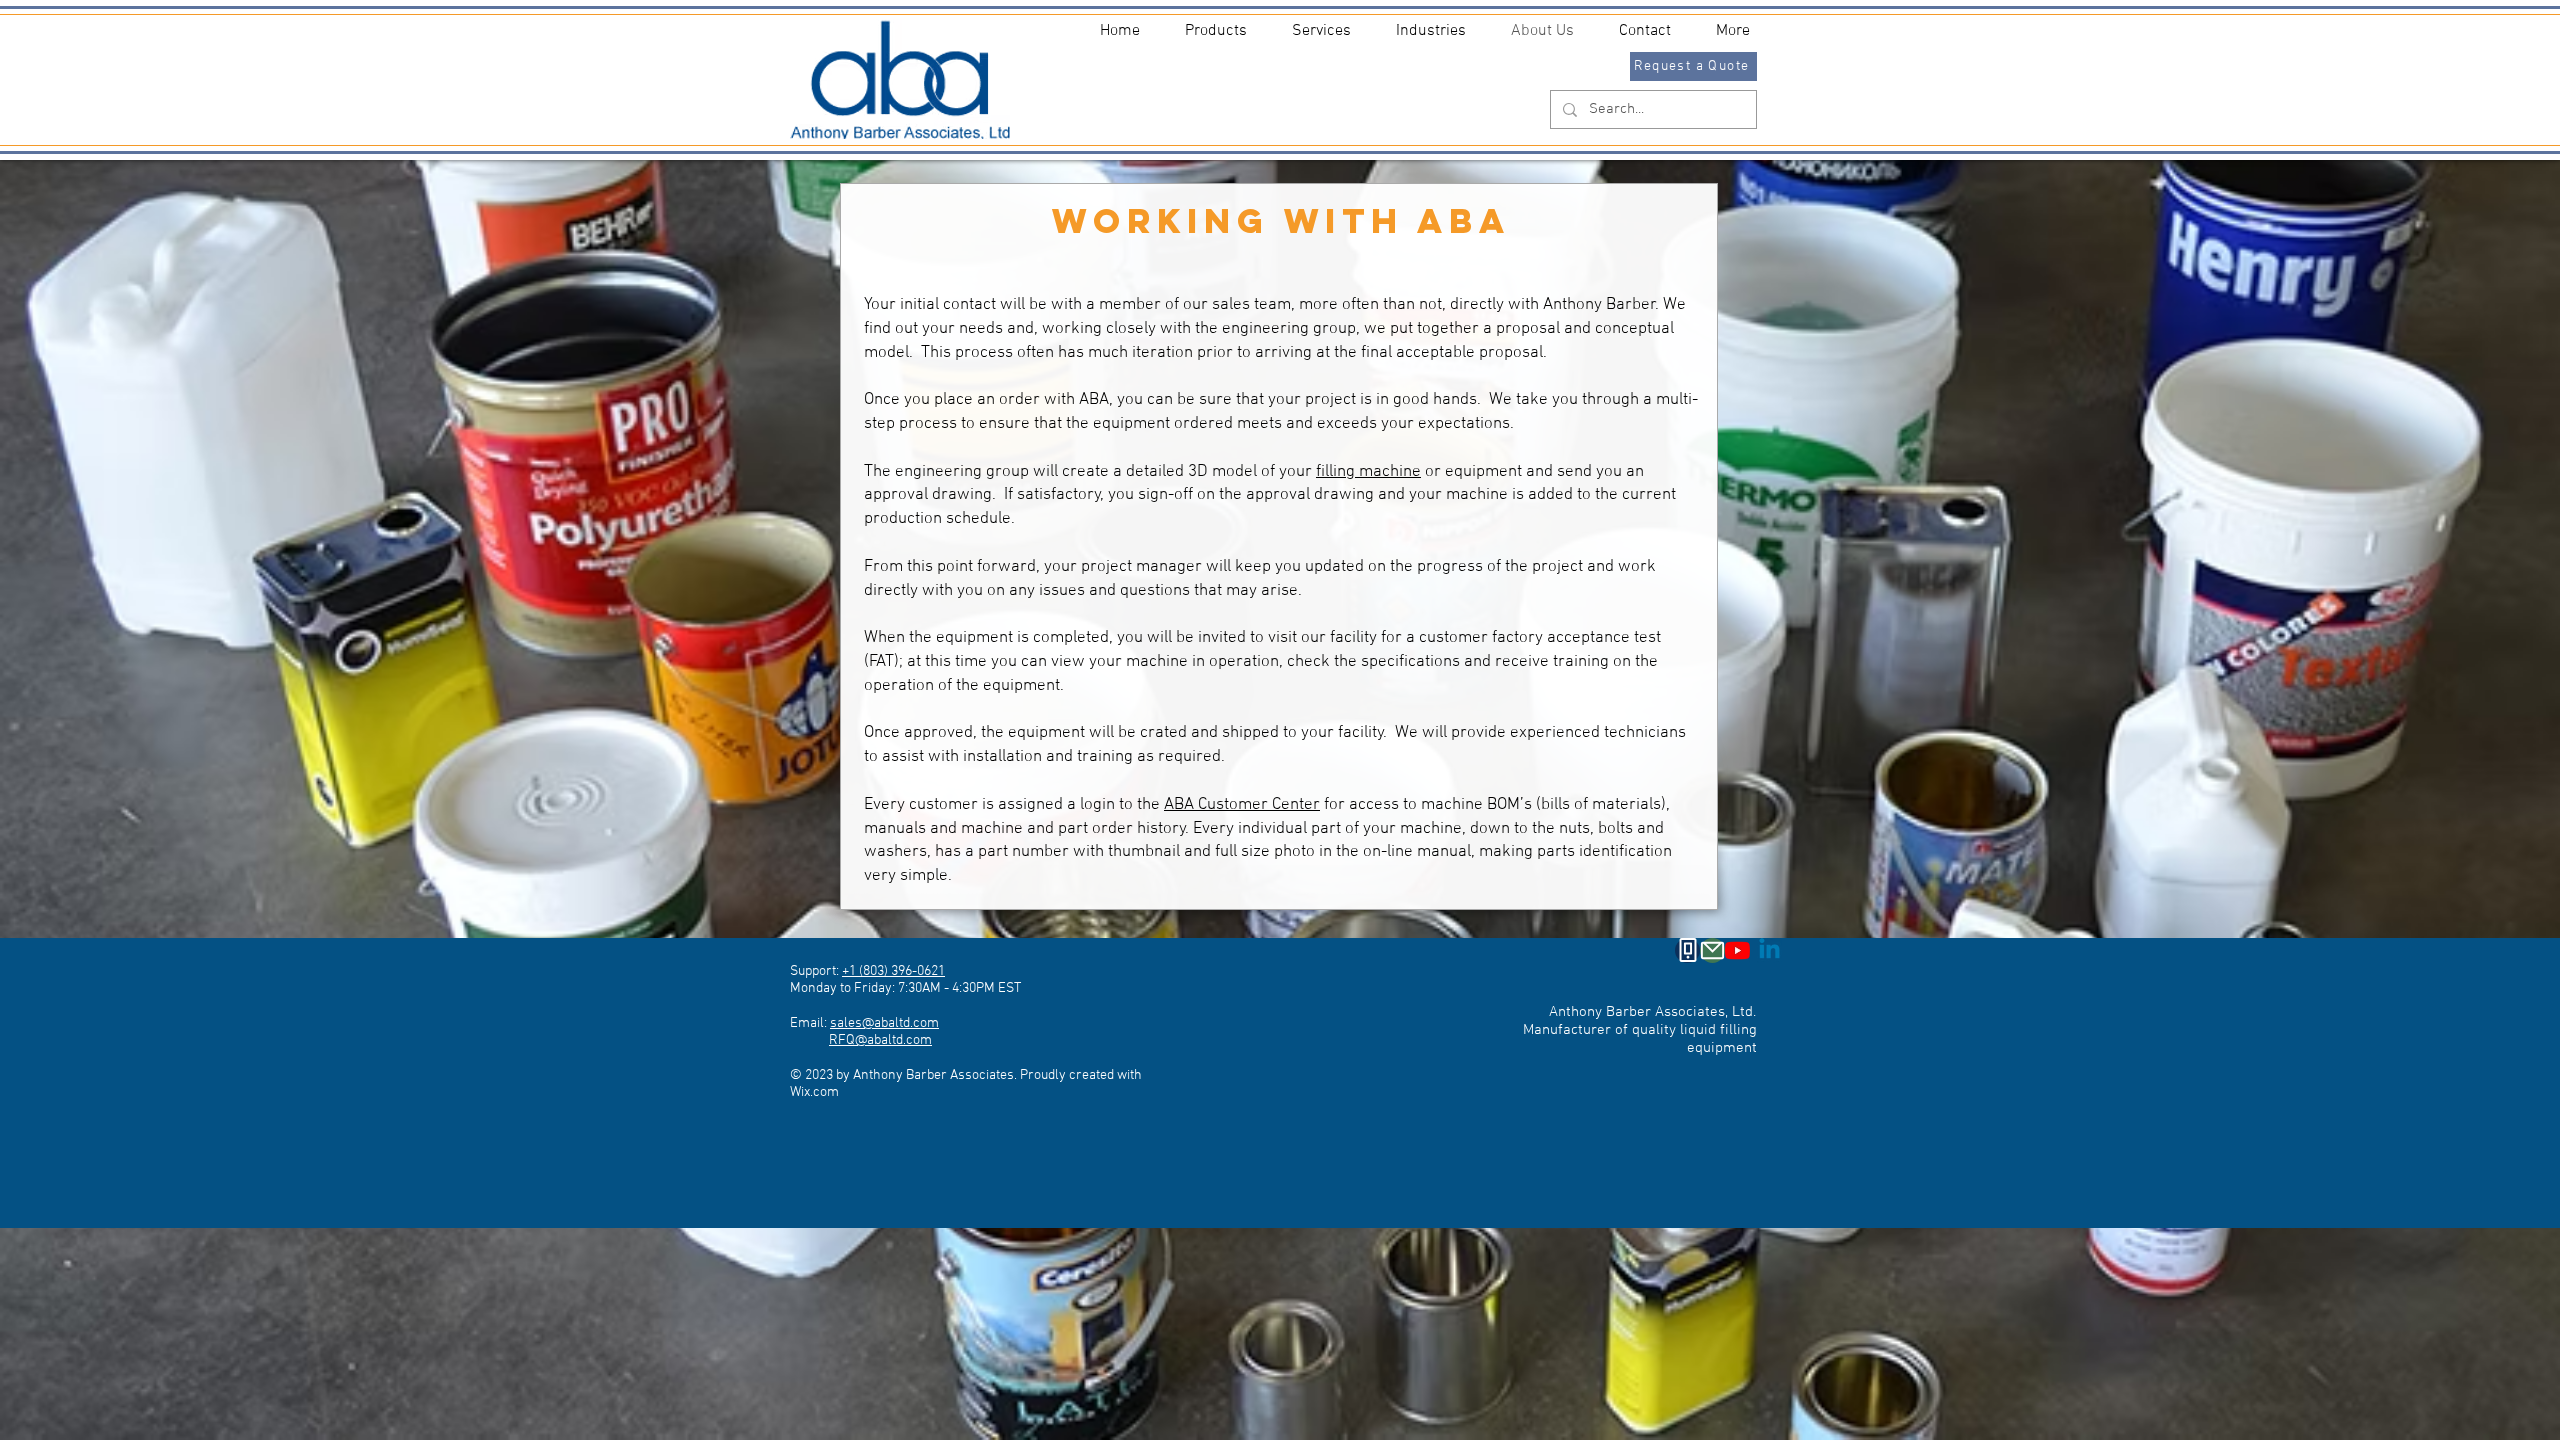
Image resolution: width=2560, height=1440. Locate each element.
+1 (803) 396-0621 (893, 971)
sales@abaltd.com (884, 1023)
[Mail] (1712, 950)
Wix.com (814, 1092)
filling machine (1368, 472)
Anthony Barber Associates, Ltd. (1652, 1012)
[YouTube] (1737, 950)
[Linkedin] (1769, 950)
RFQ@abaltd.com (880, 1040)
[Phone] (1687, 950)
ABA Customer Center (1242, 805)
